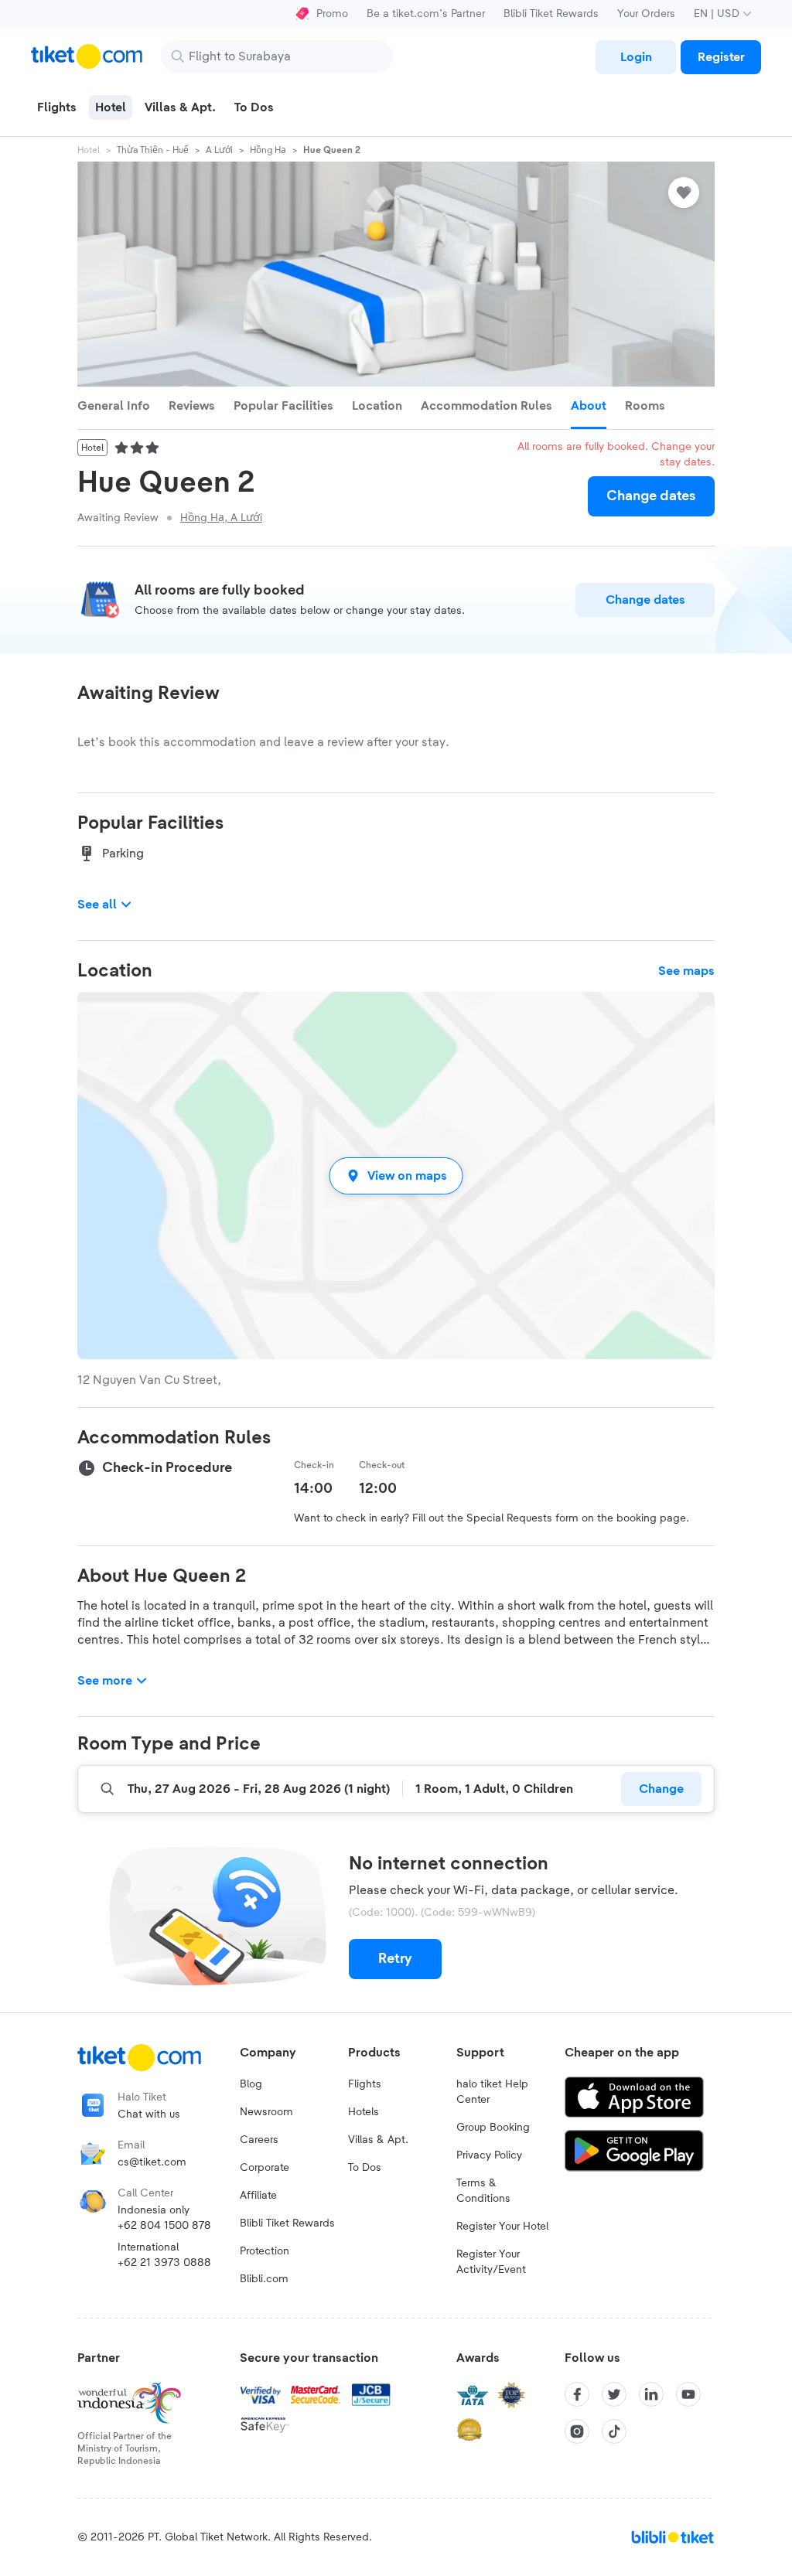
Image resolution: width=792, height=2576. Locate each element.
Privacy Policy (489, 2155)
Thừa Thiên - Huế (153, 150)
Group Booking (493, 2128)
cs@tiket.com (152, 2162)
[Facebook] (577, 2394)
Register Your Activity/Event (491, 2262)
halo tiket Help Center (492, 2092)
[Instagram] (577, 2431)
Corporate (265, 2168)
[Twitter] (614, 2394)
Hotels (364, 2112)
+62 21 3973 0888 (164, 2263)
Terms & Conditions (483, 2191)
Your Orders (646, 14)
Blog (251, 2084)
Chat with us (149, 2114)
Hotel (89, 150)
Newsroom (266, 2112)
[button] (396, 1176)
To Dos (365, 2168)
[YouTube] (688, 2394)
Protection (265, 2251)
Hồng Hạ (268, 150)
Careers (259, 2140)
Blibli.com (264, 2279)
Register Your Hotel (502, 2227)
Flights (365, 2084)
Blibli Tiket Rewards (551, 14)
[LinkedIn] (651, 2394)
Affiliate (258, 2196)
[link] (636, 57)
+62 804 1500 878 (164, 2226)
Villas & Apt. (378, 2140)
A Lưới (219, 150)
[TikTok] (614, 2431)
